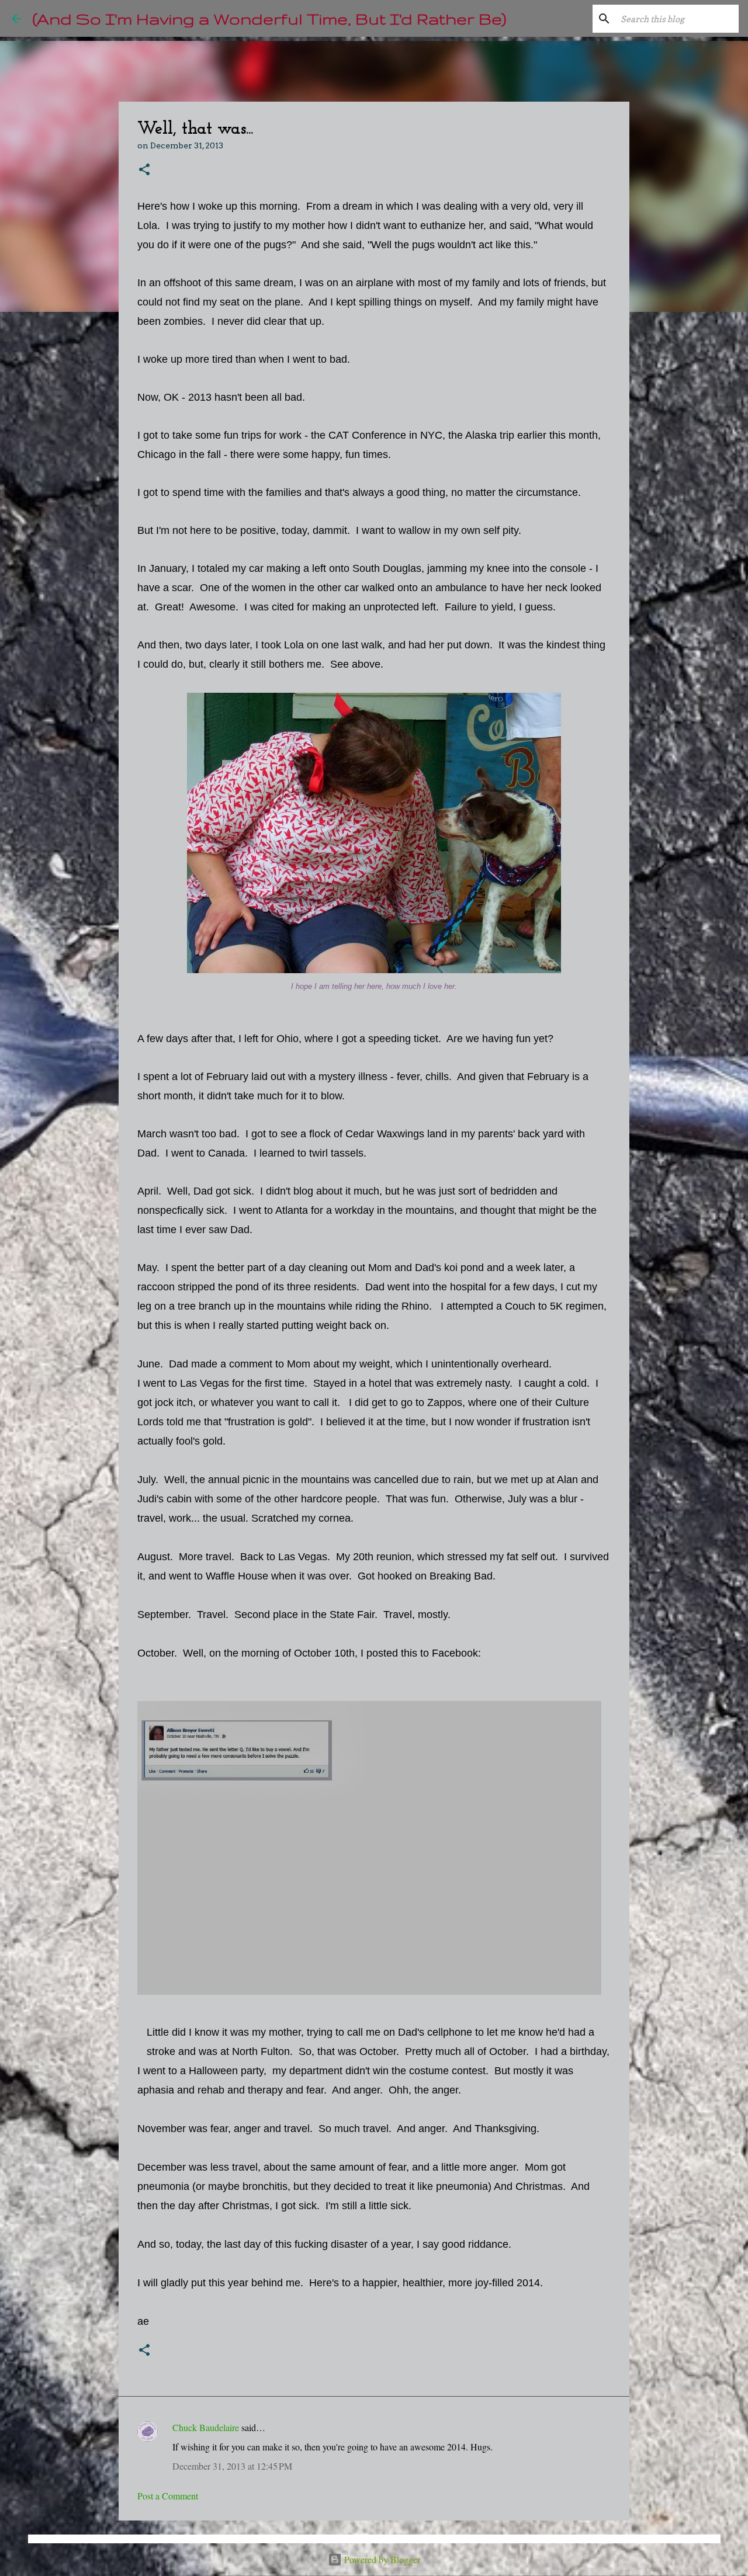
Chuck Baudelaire (206, 2427)
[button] (144, 170)
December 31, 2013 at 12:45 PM (232, 2466)
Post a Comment (168, 2496)
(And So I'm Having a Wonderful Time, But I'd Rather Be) (269, 18)
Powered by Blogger (381, 2559)
